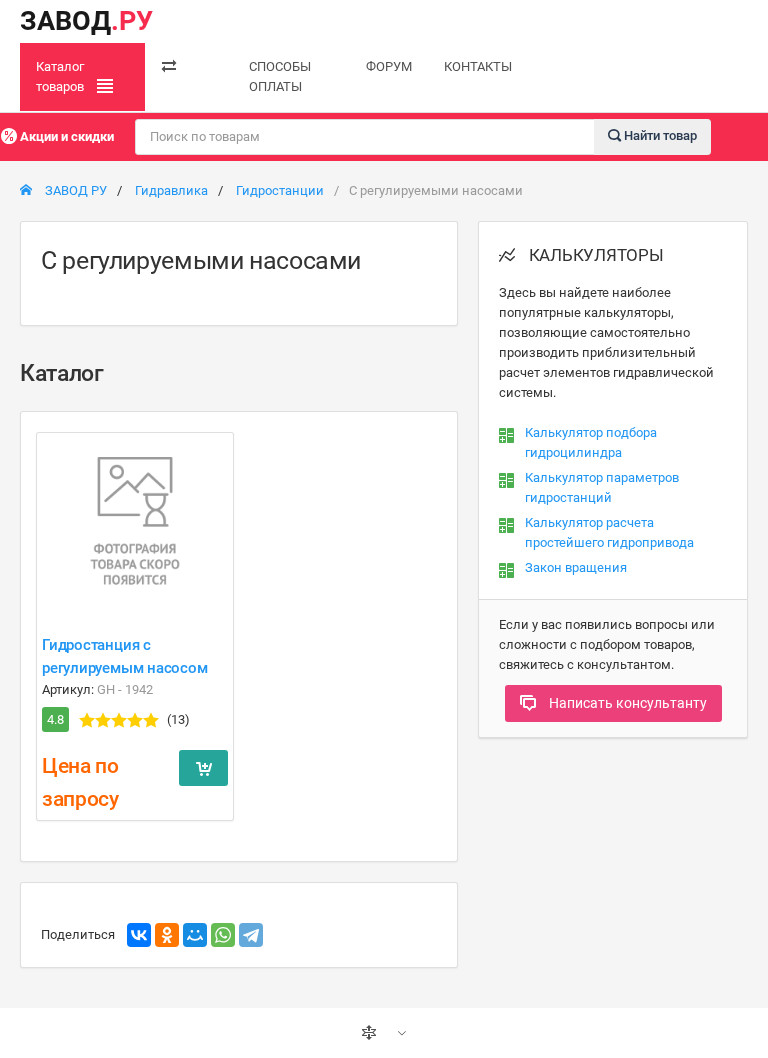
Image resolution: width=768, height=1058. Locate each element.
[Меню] (169, 67)
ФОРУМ (389, 66)
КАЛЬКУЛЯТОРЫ (594, 255)
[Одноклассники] (167, 935)
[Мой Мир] (195, 935)
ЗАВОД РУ (74, 190)
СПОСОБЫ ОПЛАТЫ (280, 76)
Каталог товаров (61, 76)
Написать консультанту (626, 703)
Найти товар (659, 135)
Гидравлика (171, 190)
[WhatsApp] (223, 935)
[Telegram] (251, 935)
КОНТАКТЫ (478, 66)
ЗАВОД (86, 21)
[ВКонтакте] (139, 935)
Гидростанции (280, 190)
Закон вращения (576, 567)
